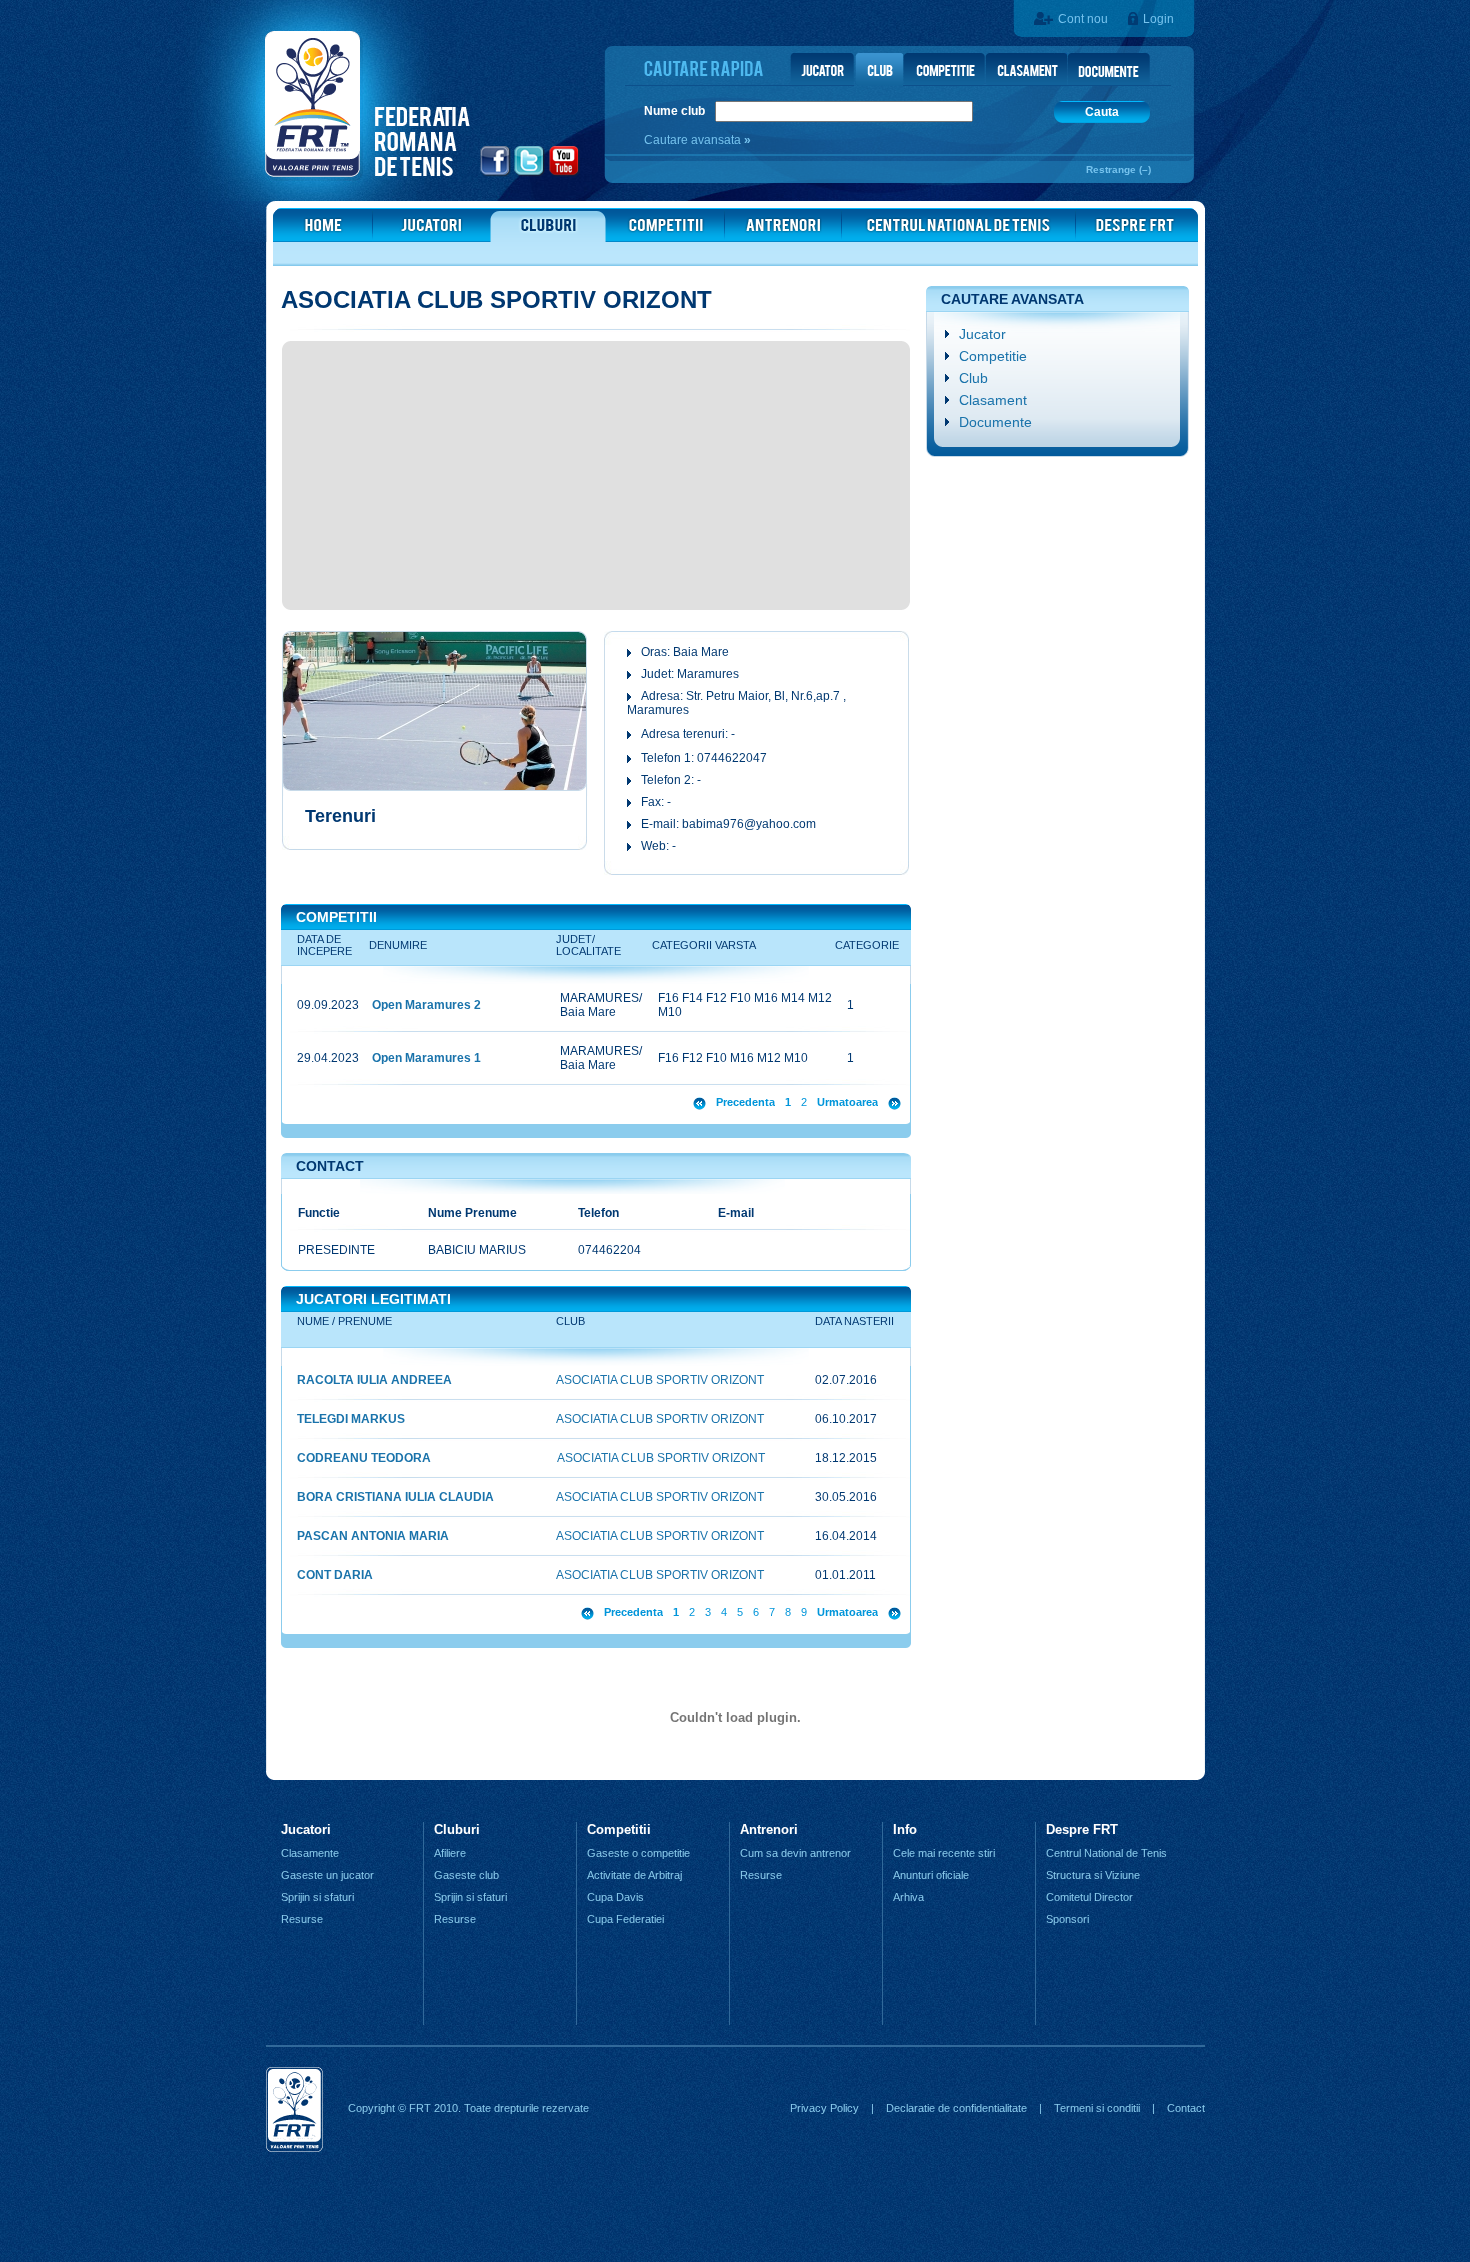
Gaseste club (466, 1875)
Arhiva (908, 1897)
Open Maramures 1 (426, 1058)
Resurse (302, 1919)
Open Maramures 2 (426, 1005)
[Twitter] (529, 173)
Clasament (993, 400)
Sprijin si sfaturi (317, 1897)
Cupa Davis (615, 1897)
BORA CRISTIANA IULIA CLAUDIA (395, 1497)
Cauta (1102, 112)
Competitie (993, 356)
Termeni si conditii (1097, 2108)
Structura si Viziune (1093, 1875)
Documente (995, 422)
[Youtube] (564, 173)
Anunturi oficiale (931, 1875)
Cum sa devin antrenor (795, 1853)
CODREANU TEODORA (364, 1458)
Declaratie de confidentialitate (956, 2108)
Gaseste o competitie (638, 1853)
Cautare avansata (694, 140)
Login (1158, 19)
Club (973, 378)
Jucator (982, 334)
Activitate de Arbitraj (634, 1875)
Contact (1186, 2108)
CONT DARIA (335, 1575)
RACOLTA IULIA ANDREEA (374, 1380)
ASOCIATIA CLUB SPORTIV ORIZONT (660, 1380)
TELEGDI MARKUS (351, 1419)
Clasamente (310, 1853)
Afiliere (450, 1853)
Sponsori (1067, 1919)
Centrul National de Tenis (1106, 1853)
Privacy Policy (824, 2108)
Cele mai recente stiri (944, 1853)
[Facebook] (495, 173)
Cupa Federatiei (625, 1919)
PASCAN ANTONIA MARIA (373, 1536)
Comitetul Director (1089, 1897)
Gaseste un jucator (327, 1875)
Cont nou (1083, 19)
